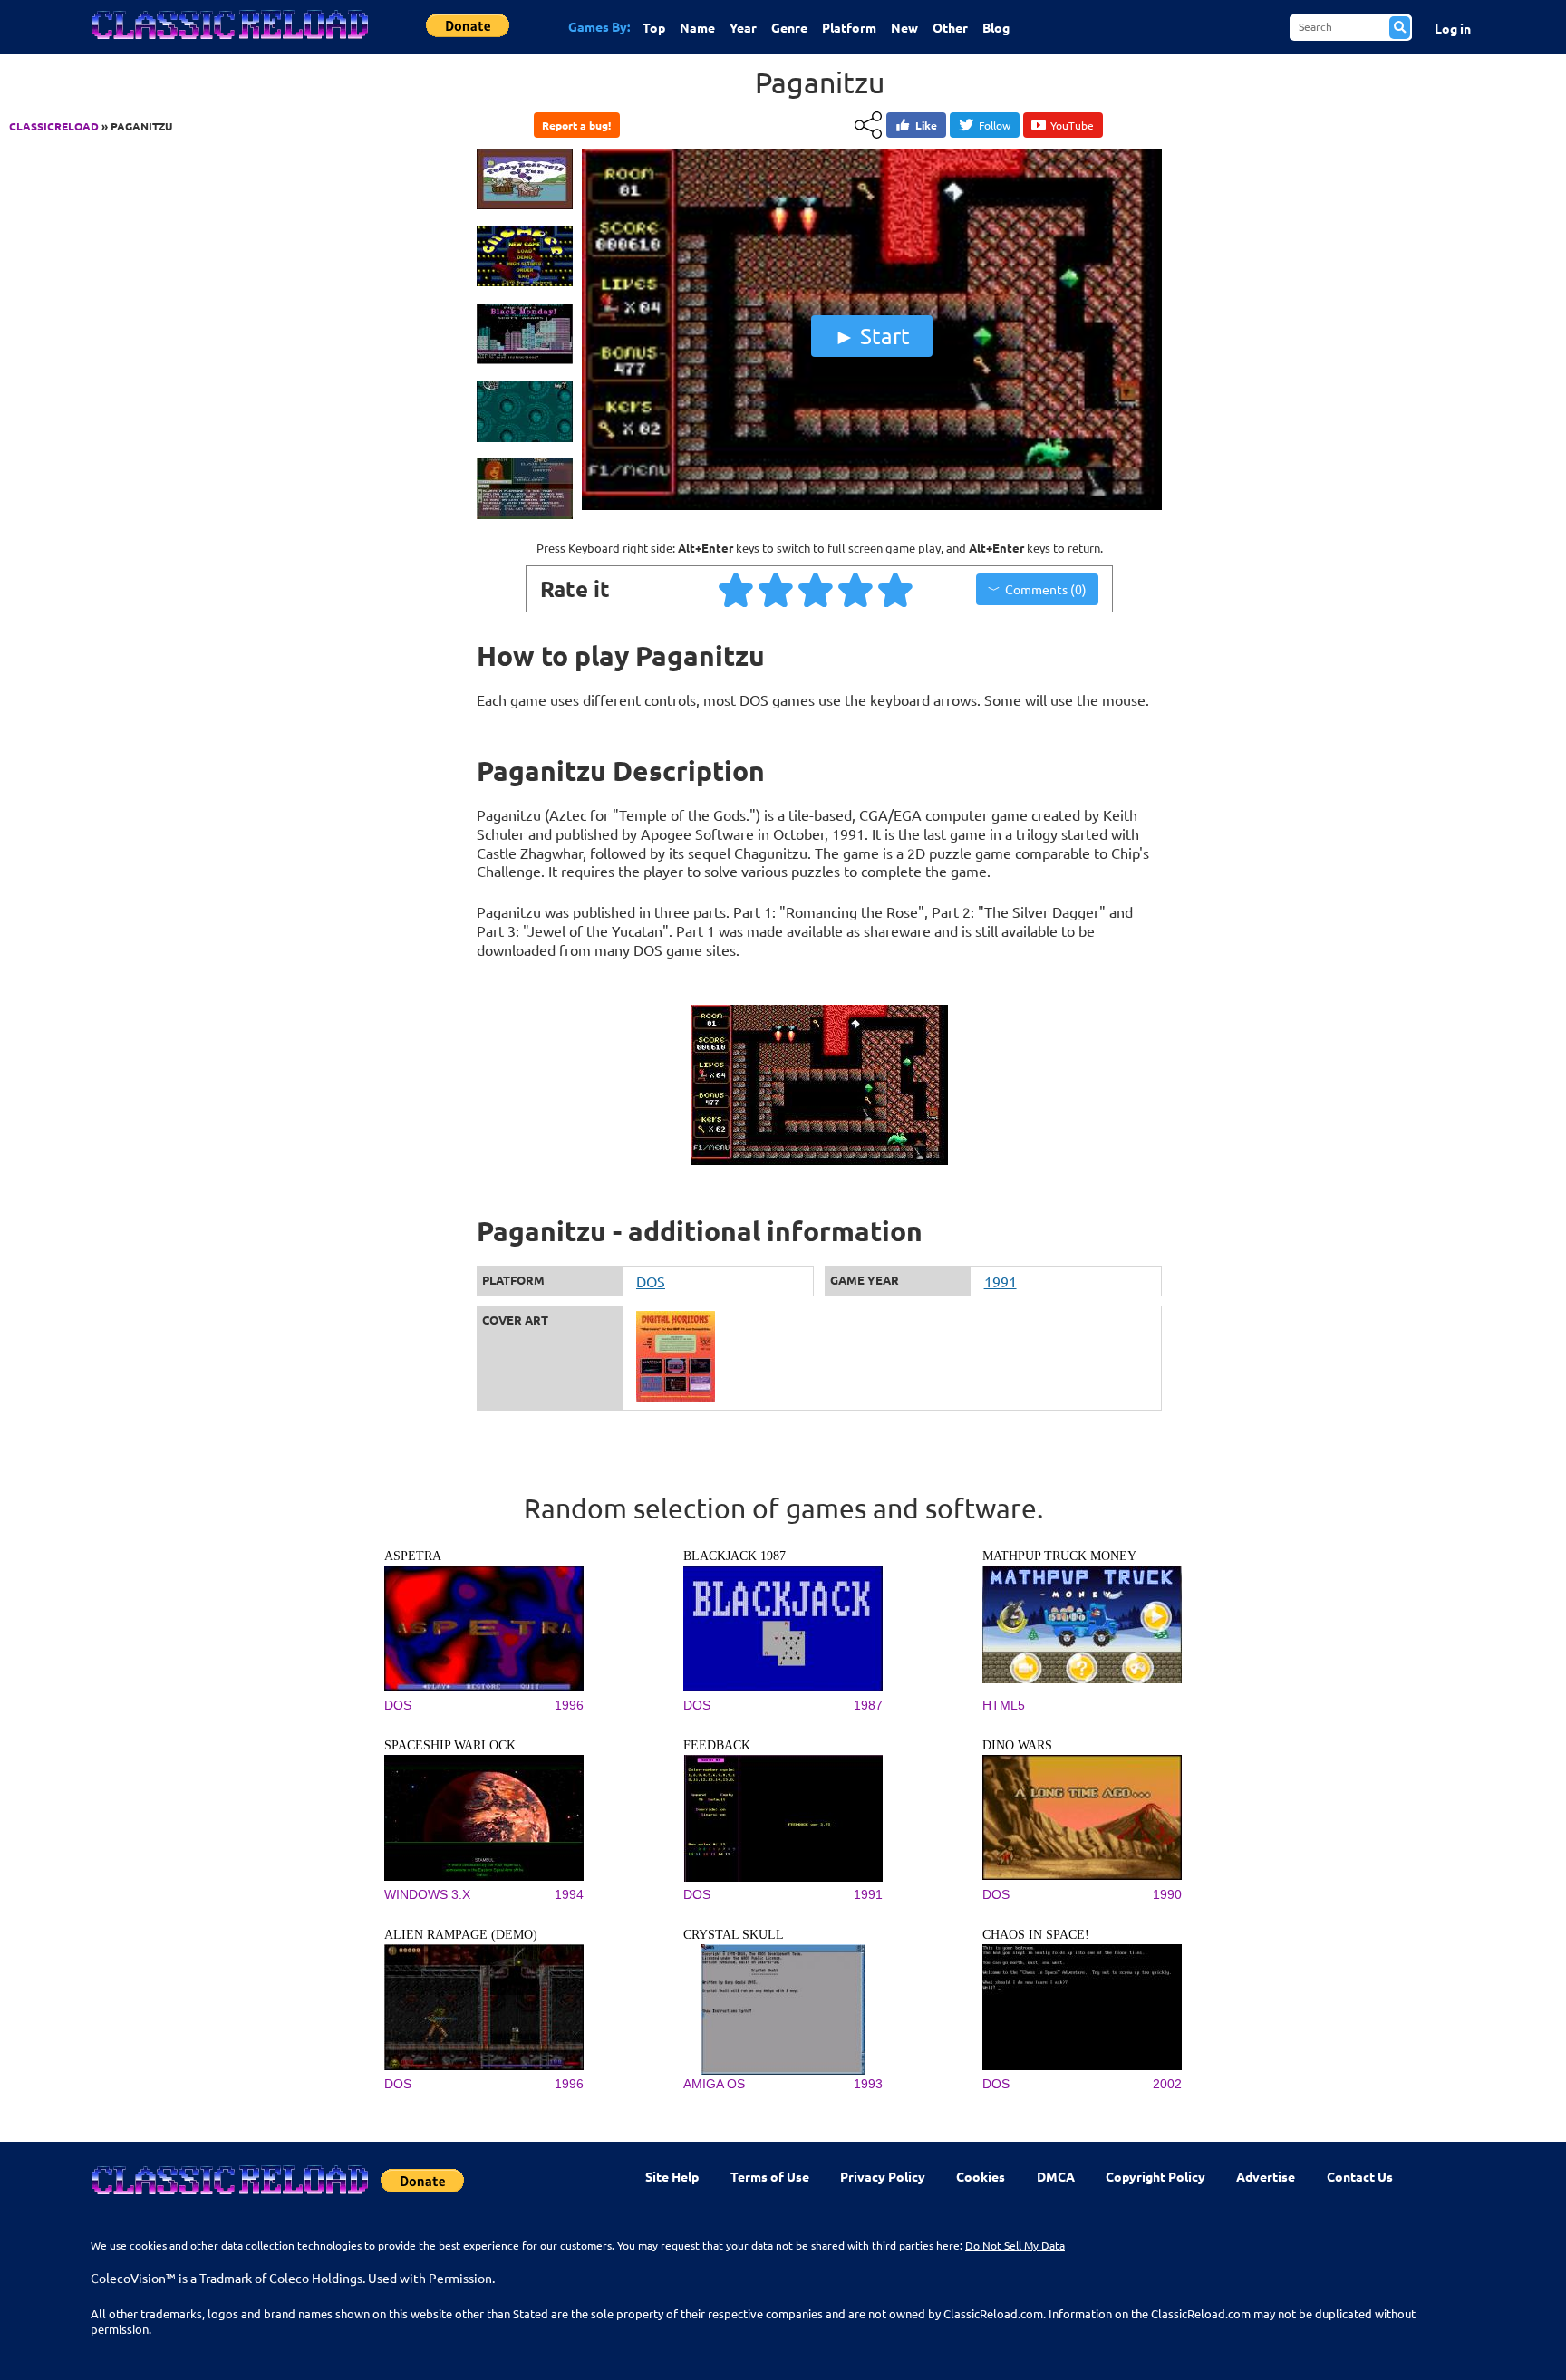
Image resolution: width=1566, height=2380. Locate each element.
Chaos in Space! (1036, 1935)
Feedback (717, 1745)
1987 (868, 1705)
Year (743, 27)
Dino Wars (1017, 1745)
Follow (995, 125)
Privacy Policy (883, 2176)
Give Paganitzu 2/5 (777, 589)
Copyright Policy (1155, 2176)
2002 (1167, 2084)
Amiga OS (714, 2084)
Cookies (981, 2176)
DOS (651, 1281)
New (904, 27)
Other (950, 27)
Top (654, 27)
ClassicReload (54, 126)
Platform (849, 27)
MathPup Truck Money (1059, 1556)
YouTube (1072, 125)
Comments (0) (1046, 589)
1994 (569, 1894)
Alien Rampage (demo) (461, 1935)
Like (926, 125)
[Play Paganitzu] (872, 506)
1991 (1000, 1281)
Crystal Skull (734, 1935)
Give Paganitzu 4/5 (856, 589)
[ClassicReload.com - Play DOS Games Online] (228, 43)
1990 (1167, 1894)
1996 (569, 1705)
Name (697, 27)
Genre (789, 27)
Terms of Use (770, 2176)
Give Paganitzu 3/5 (817, 589)
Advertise (1266, 2176)
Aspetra (413, 1556)
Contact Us (1360, 2176)
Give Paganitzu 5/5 (896, 589)
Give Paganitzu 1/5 (737, 589)
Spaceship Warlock (450, 1745)
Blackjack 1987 (735, 1556)
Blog (996, 27)
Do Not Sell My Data (1015, 2245)
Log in (1453, 28)
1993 (868, 2084)
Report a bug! (576, 125)
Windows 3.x (427, 1894)
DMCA (1056, 2176)
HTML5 (1004, 1705)
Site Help (672, 2176)
